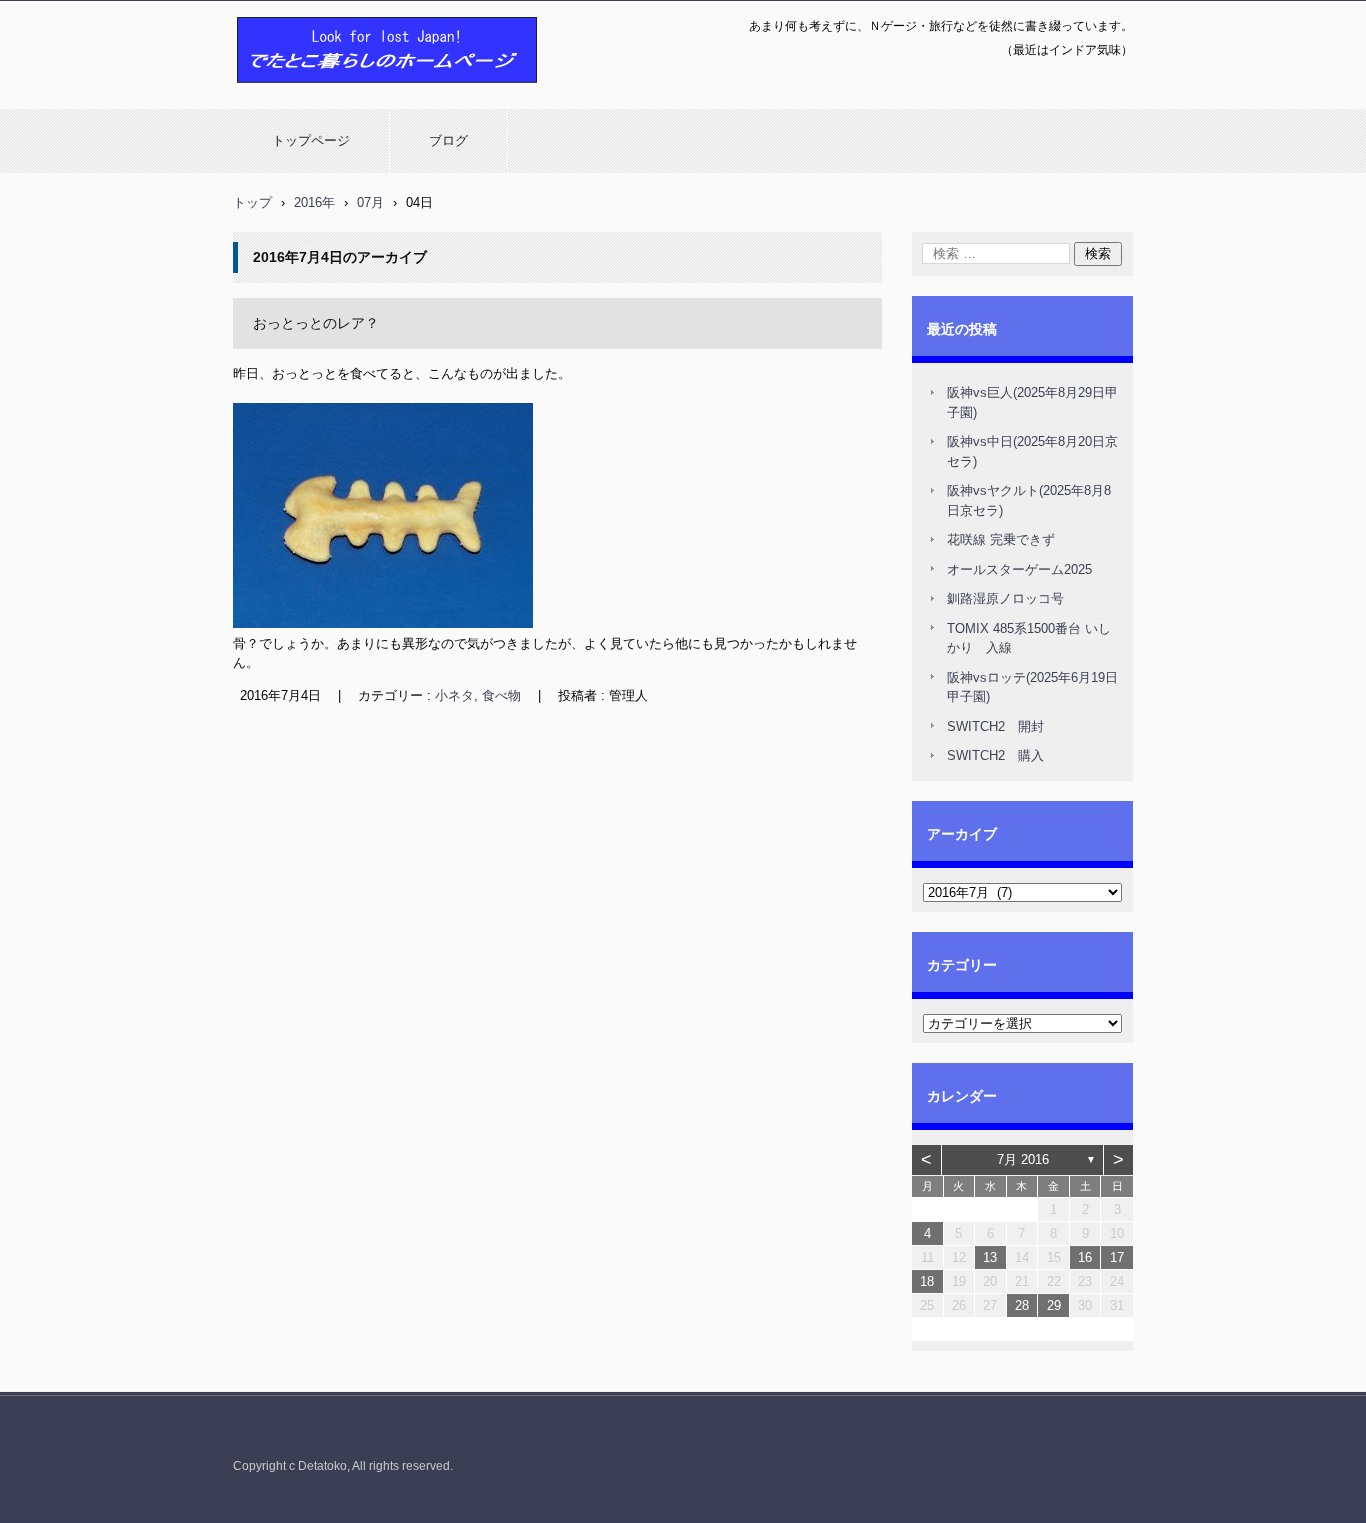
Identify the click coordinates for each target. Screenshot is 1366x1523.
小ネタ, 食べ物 (478, 695)
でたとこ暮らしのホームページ (335, 93)
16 (1085, 1257)
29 (1054, 1305)
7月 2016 (1023, 1159)
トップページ (311, 140)
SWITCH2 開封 (995, 726)
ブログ (448, 140)
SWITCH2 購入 (995, 755)
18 (927, 1281)
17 (1117, 1257)
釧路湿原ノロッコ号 (1005, 598)
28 (1022, 1305)
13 (990, 1257)
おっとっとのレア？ (316, 323)
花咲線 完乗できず (1001, 539)
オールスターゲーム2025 (1019, 569)
